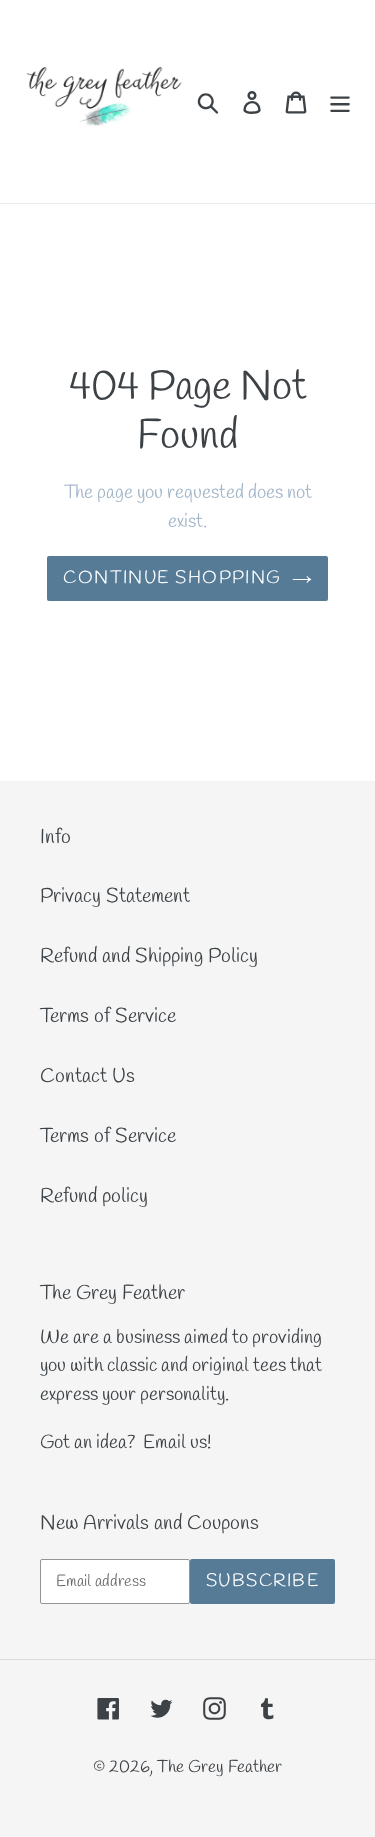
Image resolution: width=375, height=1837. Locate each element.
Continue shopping (172, 578)
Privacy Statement (115, 896)
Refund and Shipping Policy (149, 956)
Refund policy (94, 1196)
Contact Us (87, 1076)
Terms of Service (108, 1016)
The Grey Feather (219, 1767)
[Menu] (340, 101)
